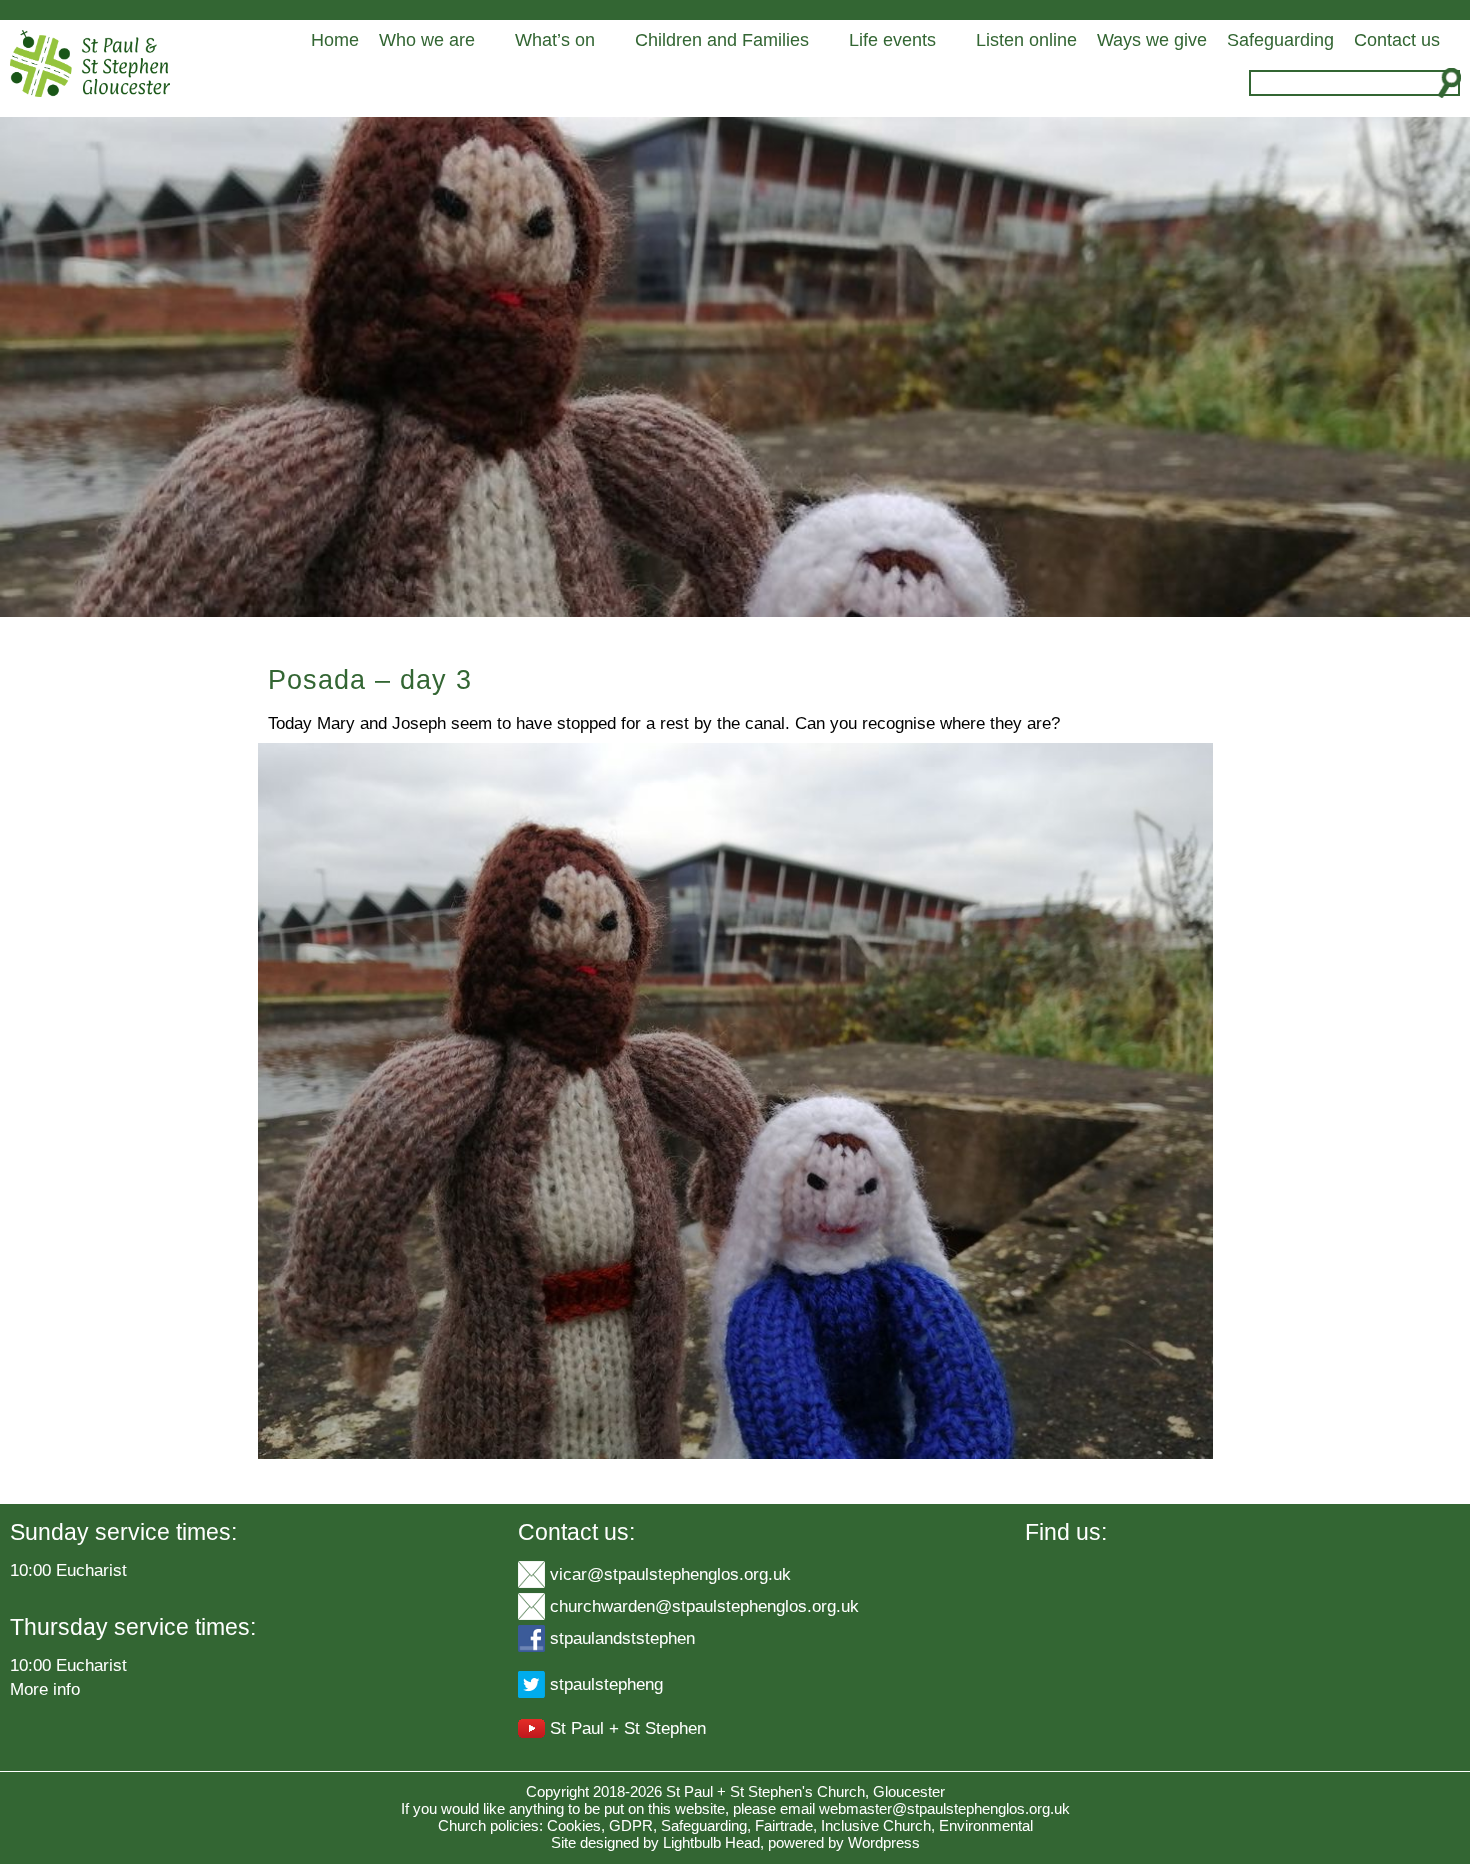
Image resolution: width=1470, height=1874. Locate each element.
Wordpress (884, 1842)
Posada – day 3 (370, 680)
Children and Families (722, 40)
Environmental (986, 1825)
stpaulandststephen (622, 1638)
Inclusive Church (876, 1825)
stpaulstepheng (606, 1684)
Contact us (1397, 40)
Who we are (427, 40)
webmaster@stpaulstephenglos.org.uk (944, 1808)
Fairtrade (784, 1825)
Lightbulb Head (711, 1842)
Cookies (574, 1825)
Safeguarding (1280, 40)
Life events (892, 40)
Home (335, 40)
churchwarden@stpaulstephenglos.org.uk (704, 1606)
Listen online (1026, 40)
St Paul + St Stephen (628, 1728)
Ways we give (1152, 40)
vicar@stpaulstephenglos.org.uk (670, 1574)
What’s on (555, 40)
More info (45, 1689)
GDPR (631, 1825)
